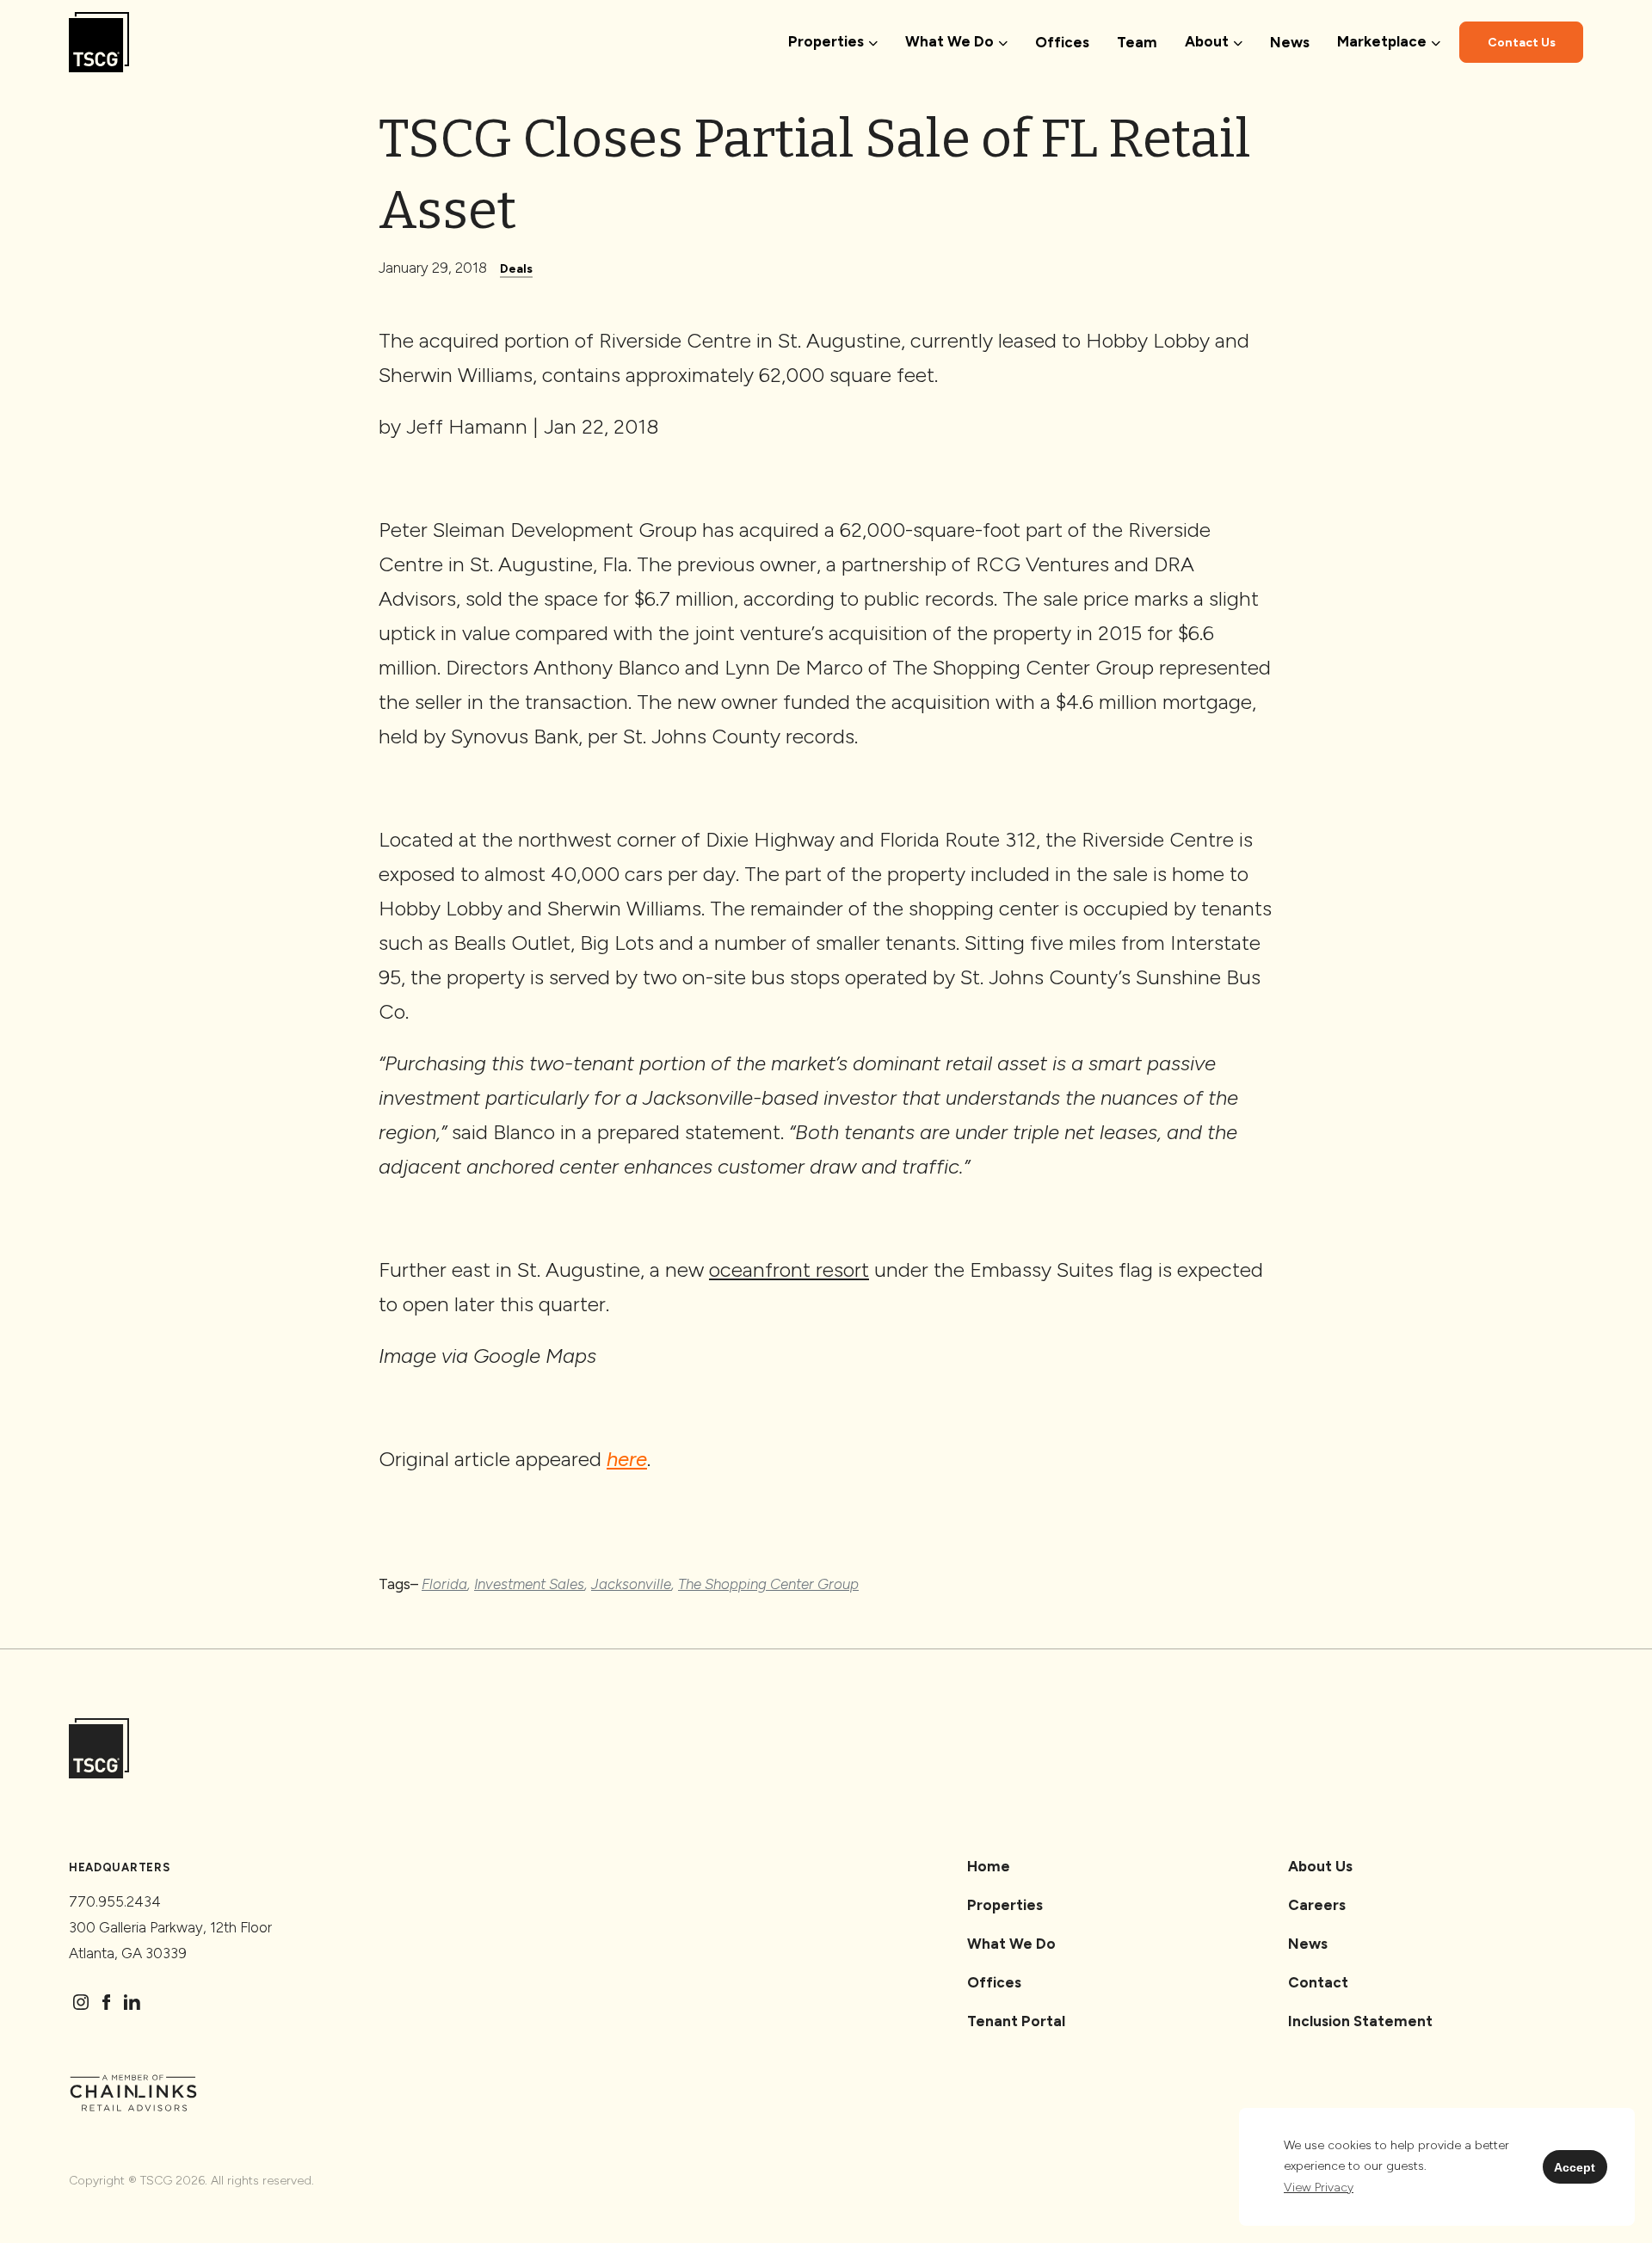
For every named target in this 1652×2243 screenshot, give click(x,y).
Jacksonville (631, 1584)
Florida (444, 1584)
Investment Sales (529, 1584)
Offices (1062, 42)
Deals (516, 269)
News (1290, 42)
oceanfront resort (789, 1269)
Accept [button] (1575, 2167)
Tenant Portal (1016, 2021)
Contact (1318, 1982)
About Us (1320, 1866)
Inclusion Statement (1360, 2021)
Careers (1317, 1905)
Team (1137, 42)
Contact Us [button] (1522, 43)
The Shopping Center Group (768, 1584)
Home (989, 1866)
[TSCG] (99, 43)
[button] (1319, 2188)
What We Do (1011, 1944)
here (627, 1459)
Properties (1005, 1905)
